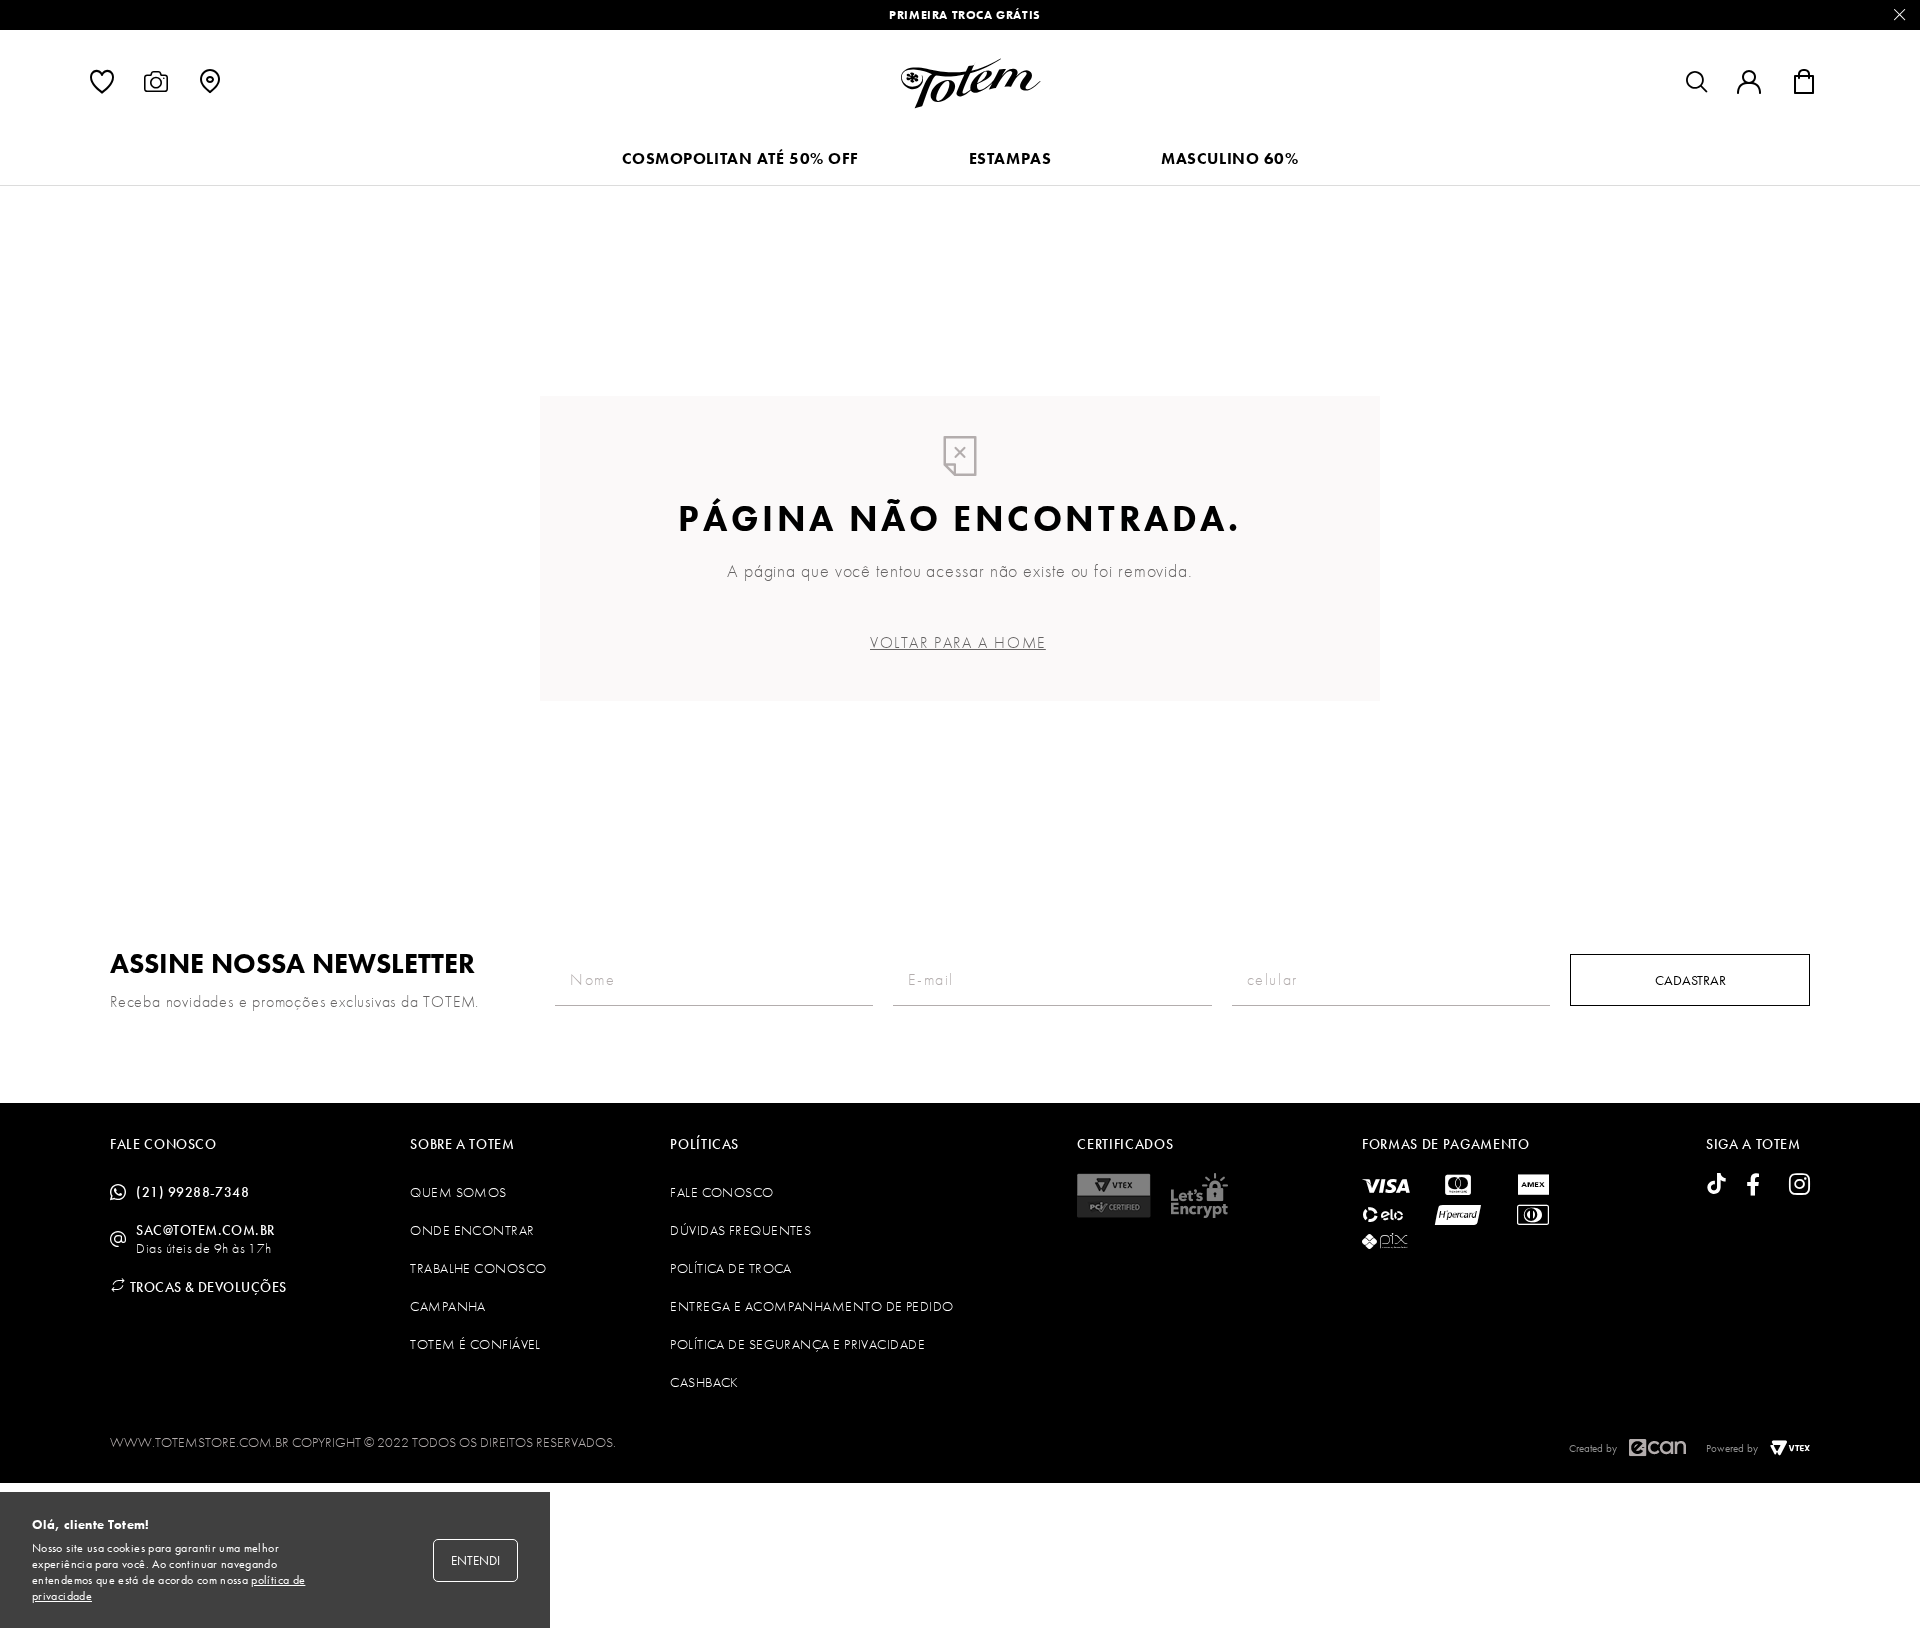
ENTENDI (475, 1560)
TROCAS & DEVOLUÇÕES (206, 1287)
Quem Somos (458, 1192)
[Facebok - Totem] (1758, 1185)
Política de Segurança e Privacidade (797, 1344)
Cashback (704, 1382)
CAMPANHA (448, 1306)
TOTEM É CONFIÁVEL (475, 1344)
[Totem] (970, 83)
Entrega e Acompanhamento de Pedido (811, 1306)
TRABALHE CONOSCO (478, 1268)
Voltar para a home (958, 642)
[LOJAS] (210, 87)
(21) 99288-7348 (192, 1192)
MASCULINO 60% (1229, 158)
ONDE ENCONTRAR (472, 1230)
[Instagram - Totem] (1799, 1185)
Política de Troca (731, 1268)
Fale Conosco (721, 1192)
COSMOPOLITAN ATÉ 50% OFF (740, 158)
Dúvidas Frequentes (740, 1230)
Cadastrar (1690, 980)
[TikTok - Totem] (1716, 1185)
